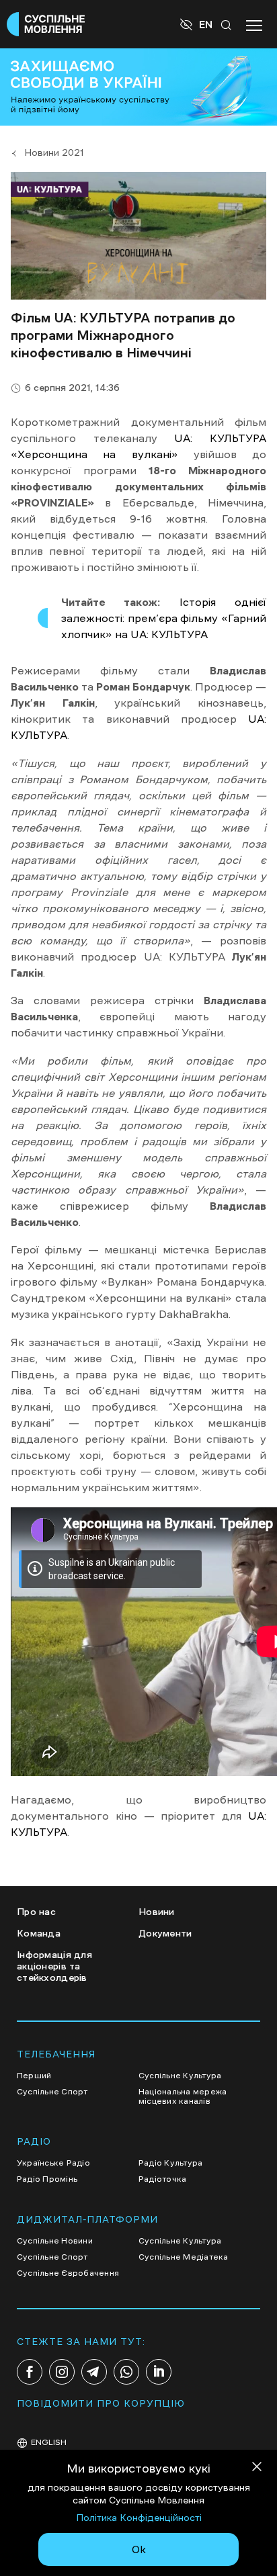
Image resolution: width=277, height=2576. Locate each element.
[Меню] (254, 24)
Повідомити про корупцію (101, 2403)
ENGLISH (49, 2442)
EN (206, 24)
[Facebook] (30, 2372)
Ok (139, 2549)
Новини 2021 (54, 152)
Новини (157, 1912)
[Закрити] (257, 2469)
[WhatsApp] (126, 2372)
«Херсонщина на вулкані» (94, 454)
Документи (165, 1933)
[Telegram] (94, 2372)
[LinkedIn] (159, 2372)
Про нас (36, 1912)
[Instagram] (62, 2372)
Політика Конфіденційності (139, 2518)
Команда (39, 1933)
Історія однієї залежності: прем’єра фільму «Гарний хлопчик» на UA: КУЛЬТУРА (164, 618)
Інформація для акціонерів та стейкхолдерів (54, 1966)
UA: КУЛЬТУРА (220, 438)
